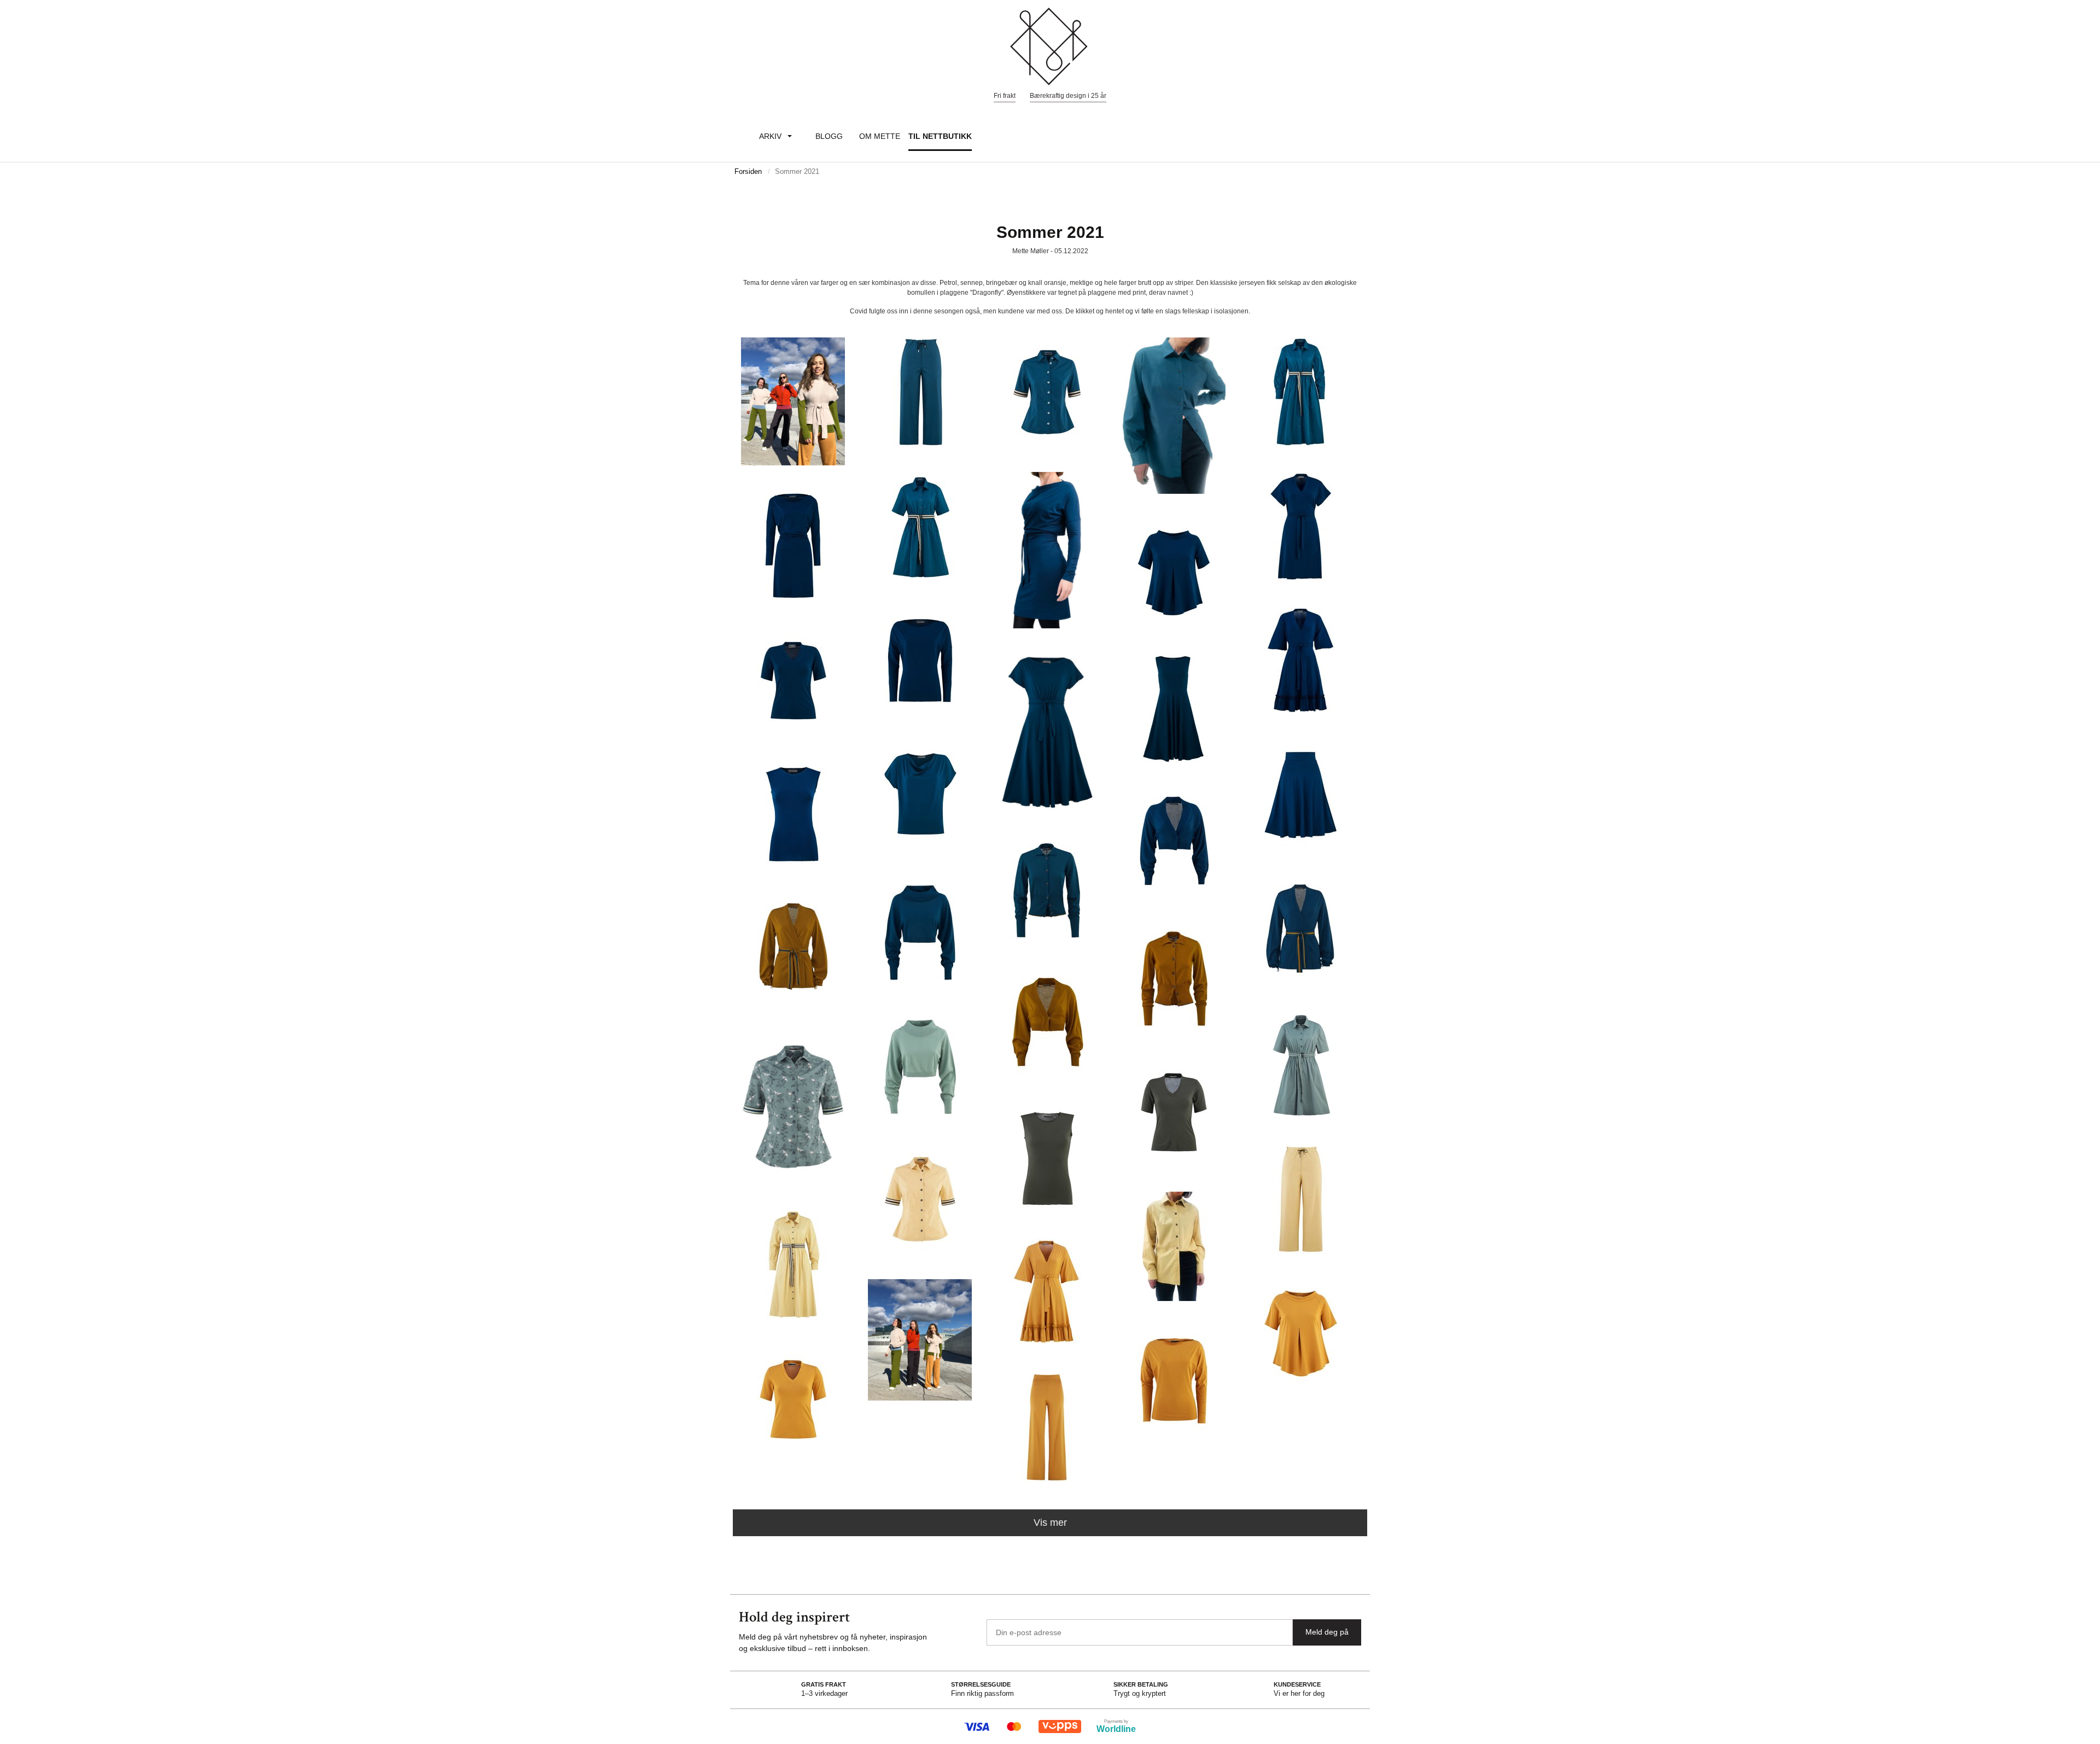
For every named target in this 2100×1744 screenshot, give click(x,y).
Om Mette (880, 136)
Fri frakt (1005, 96)
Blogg (829, 136)
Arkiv (770, 136)
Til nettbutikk (940, 136)
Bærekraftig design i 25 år (1068, 96)
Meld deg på (1327, 1632)
